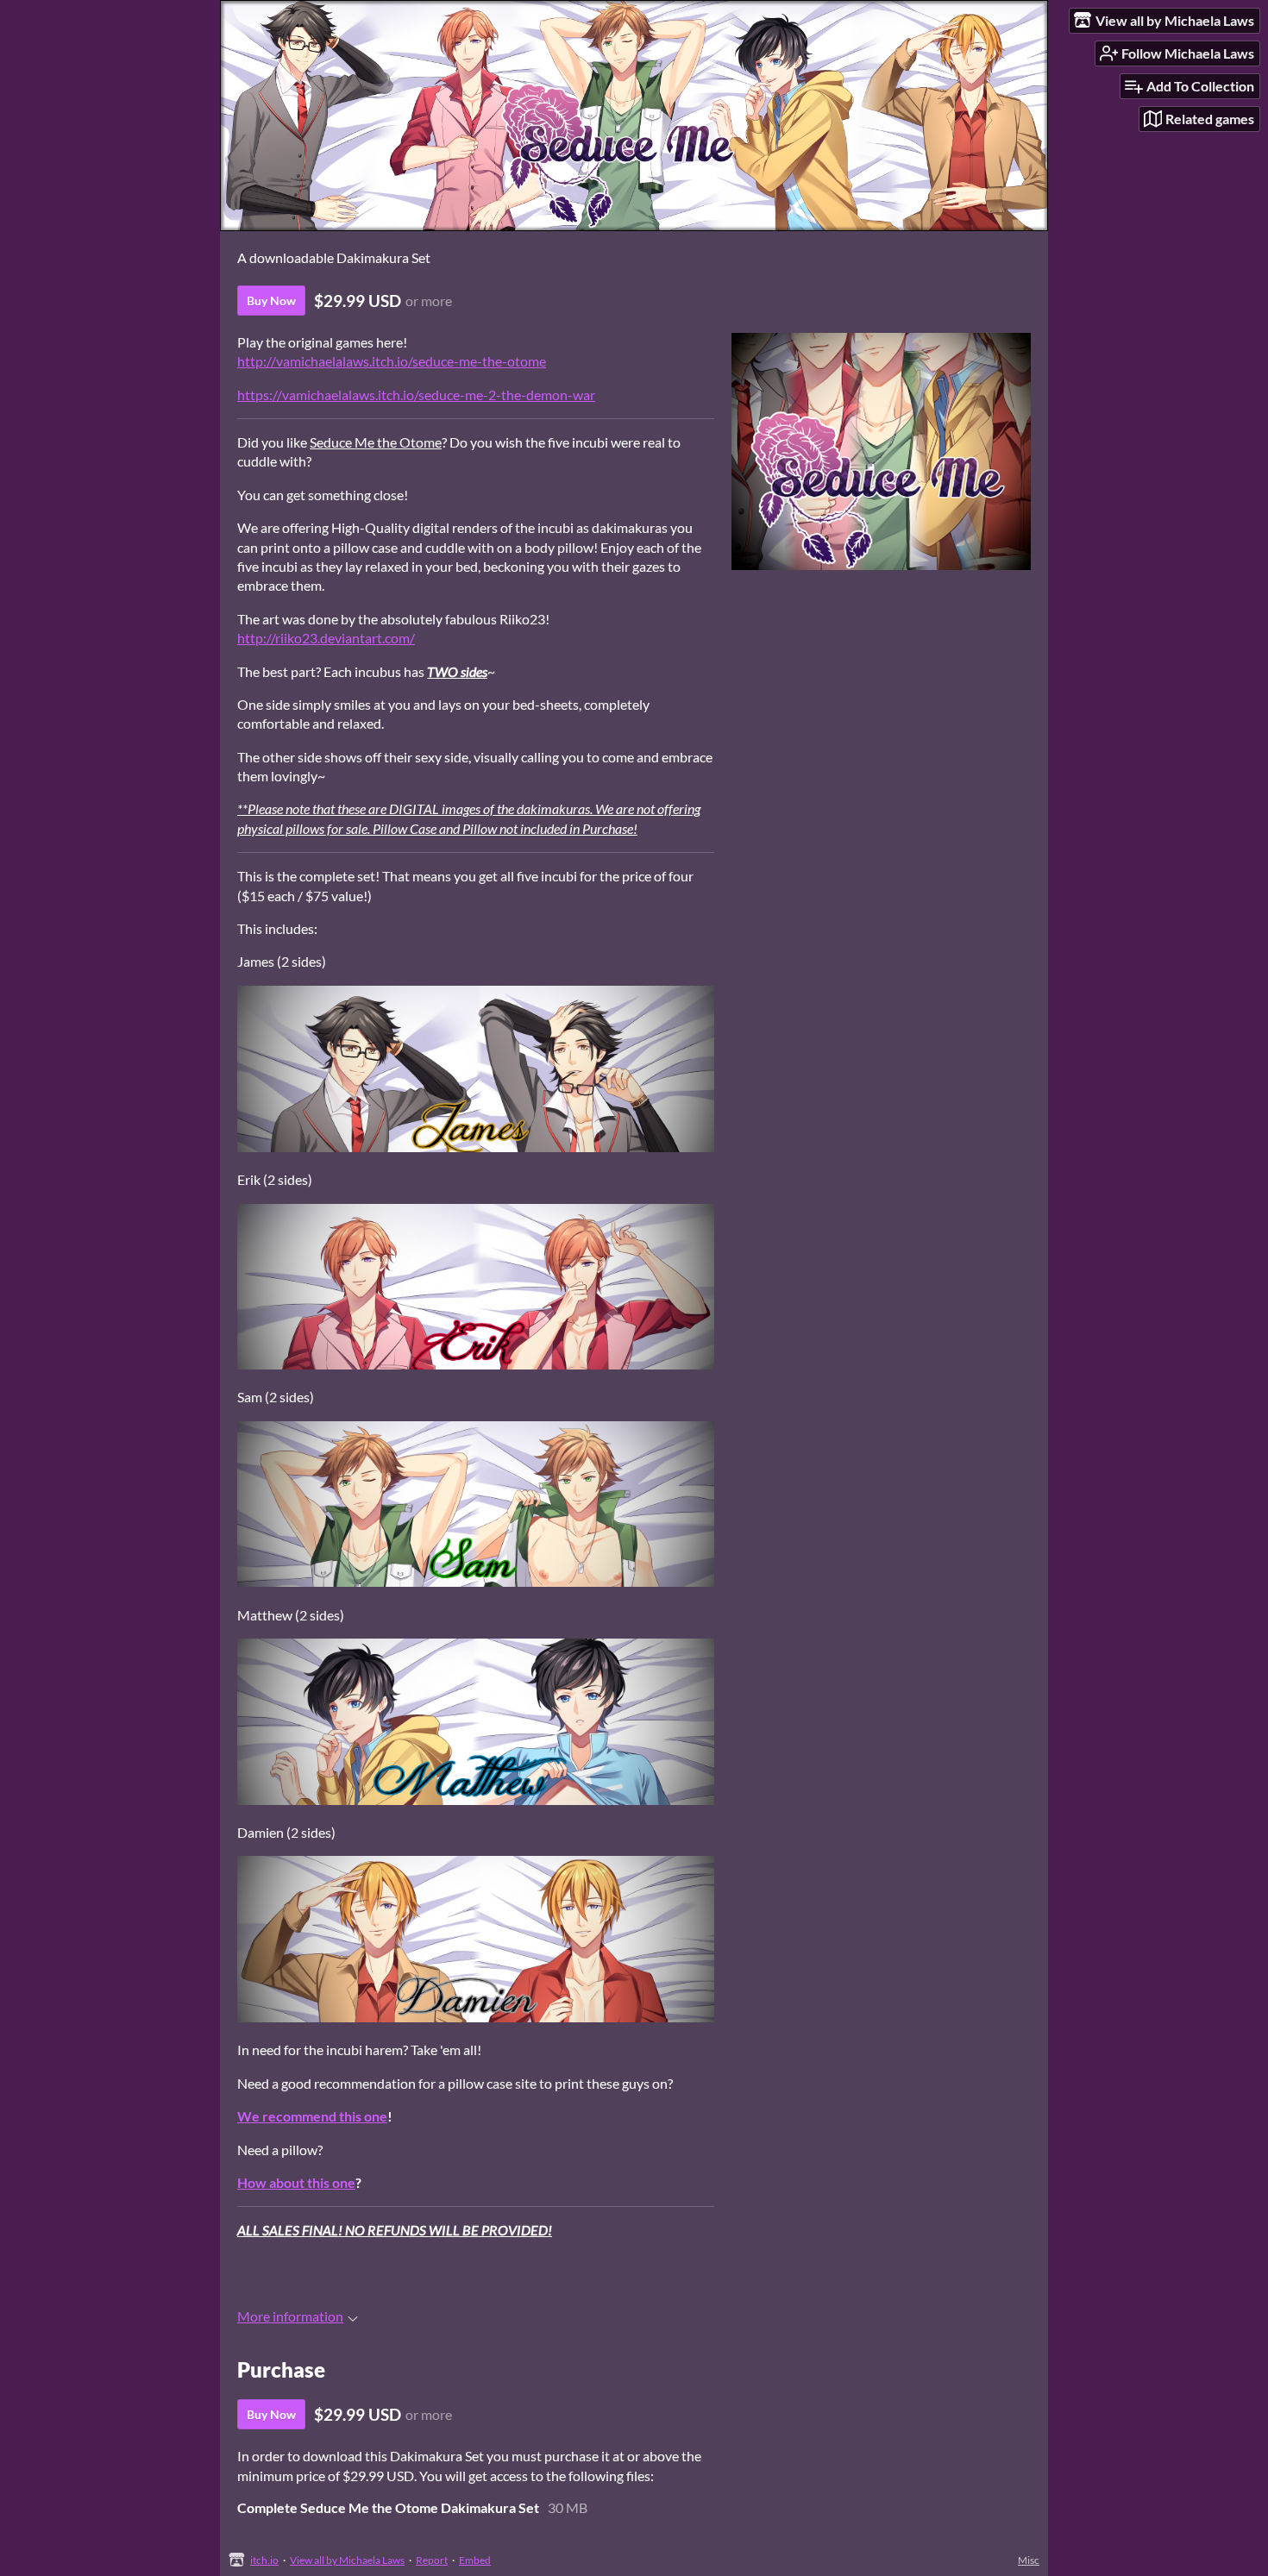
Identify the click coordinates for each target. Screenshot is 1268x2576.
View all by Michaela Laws (347, 2560)
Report (432, 2560)
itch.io (264, 2560)
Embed (475, 2560)
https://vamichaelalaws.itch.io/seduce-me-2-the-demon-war (416, 395)
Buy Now (271, 301)
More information (290, 2316)
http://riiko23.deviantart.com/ (326, 638)
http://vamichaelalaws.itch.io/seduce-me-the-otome (392, 361)
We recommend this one (312, 2116)
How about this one (296, 2182)
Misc (1029, 2560)
